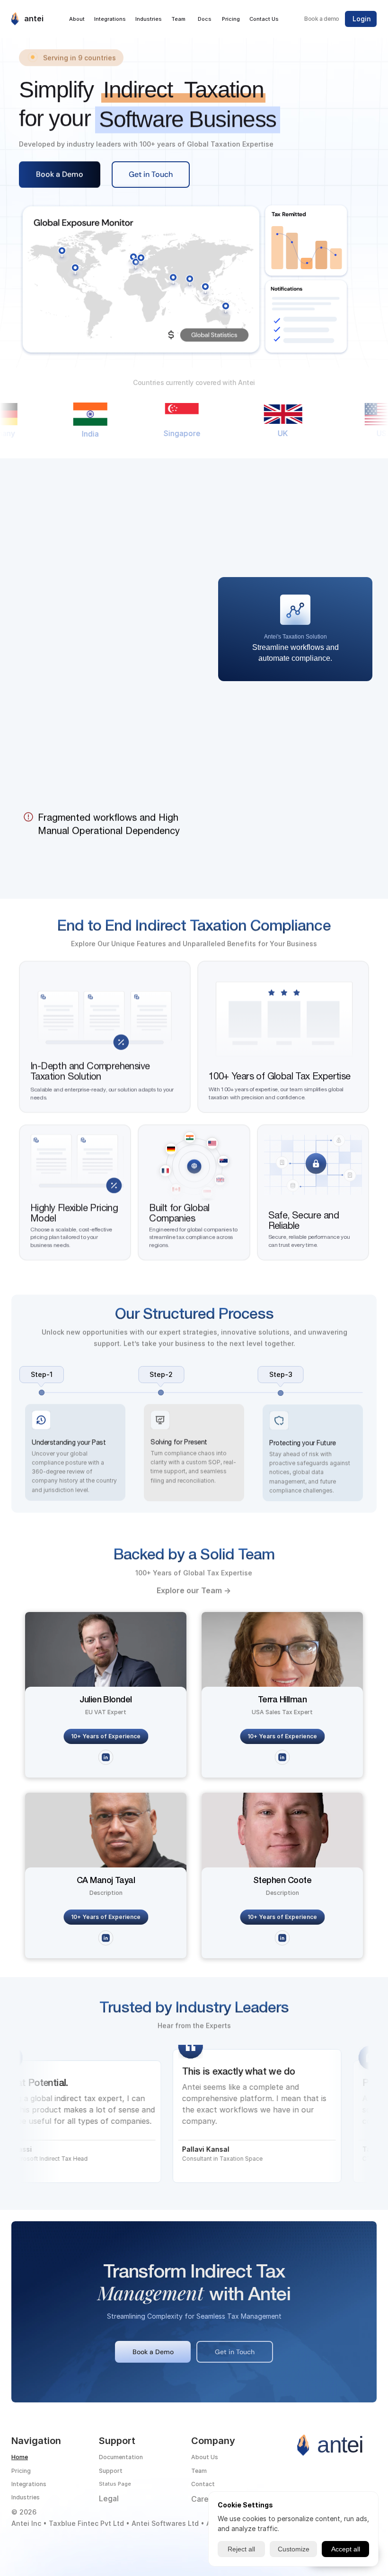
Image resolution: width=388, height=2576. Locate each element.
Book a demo (322, 19)
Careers (206, 2499)
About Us (205, 2457)
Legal (109, 2498)
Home (20, 2457)
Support (111, 2471)
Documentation (121, 2457)
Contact (203, 2484)
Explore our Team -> (194, 1590)
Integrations (29, 2484)
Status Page (115, 2484)
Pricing (21, 2471)
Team (199, 2471)
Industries (26, 2497)
